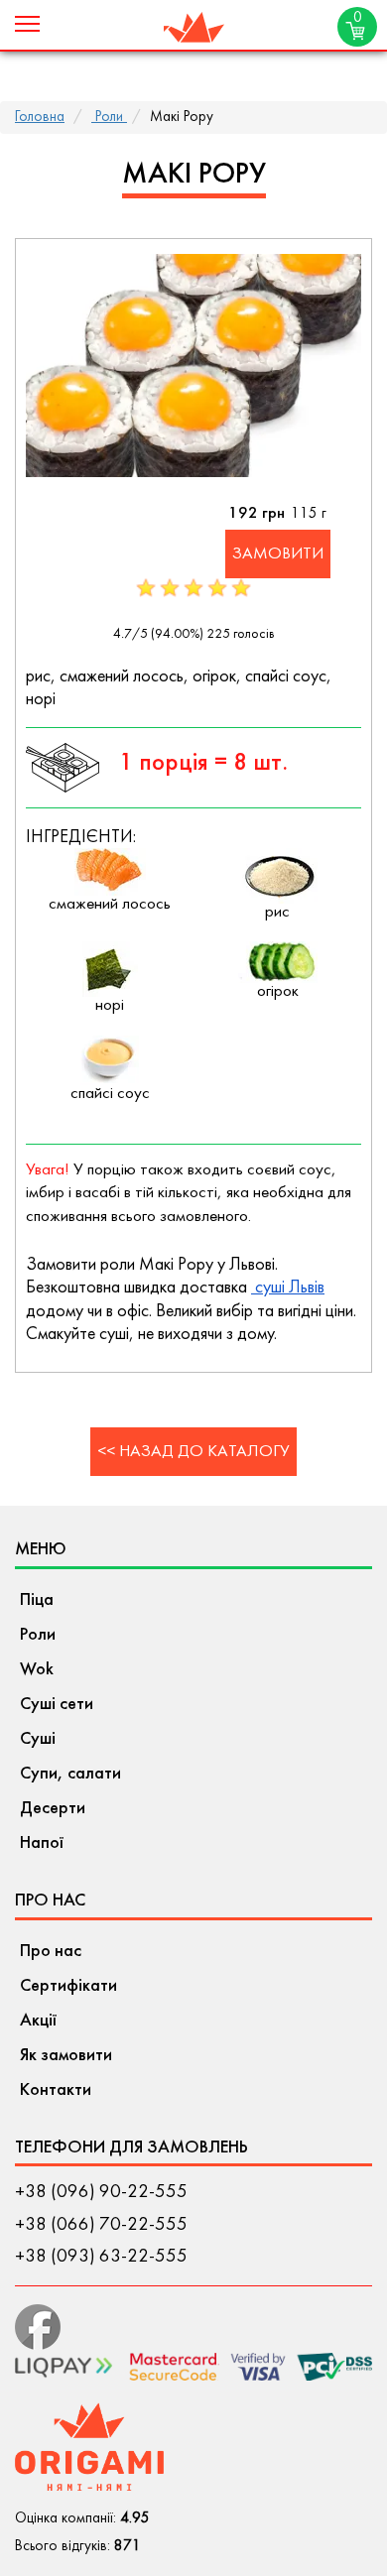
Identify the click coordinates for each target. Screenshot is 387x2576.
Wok (37, 1670)
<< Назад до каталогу (193, 1452)
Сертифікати (68, 1986)
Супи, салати (70, 1774)
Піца (37, 1600)
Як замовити (66, 2056)
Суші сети (57, 1705)
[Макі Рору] (193, 365)
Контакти (56, 2090)
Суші (38, 1739)
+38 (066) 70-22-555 (101, 2225)
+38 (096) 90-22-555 (101, 2192)
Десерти (53, 1809)
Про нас (51, 1952)
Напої (42, 1843)
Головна (40, 118)
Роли (109, 118)
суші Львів (288, 1288)
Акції (38, 2021)
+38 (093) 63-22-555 (101, 2257)
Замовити (278, 554)
